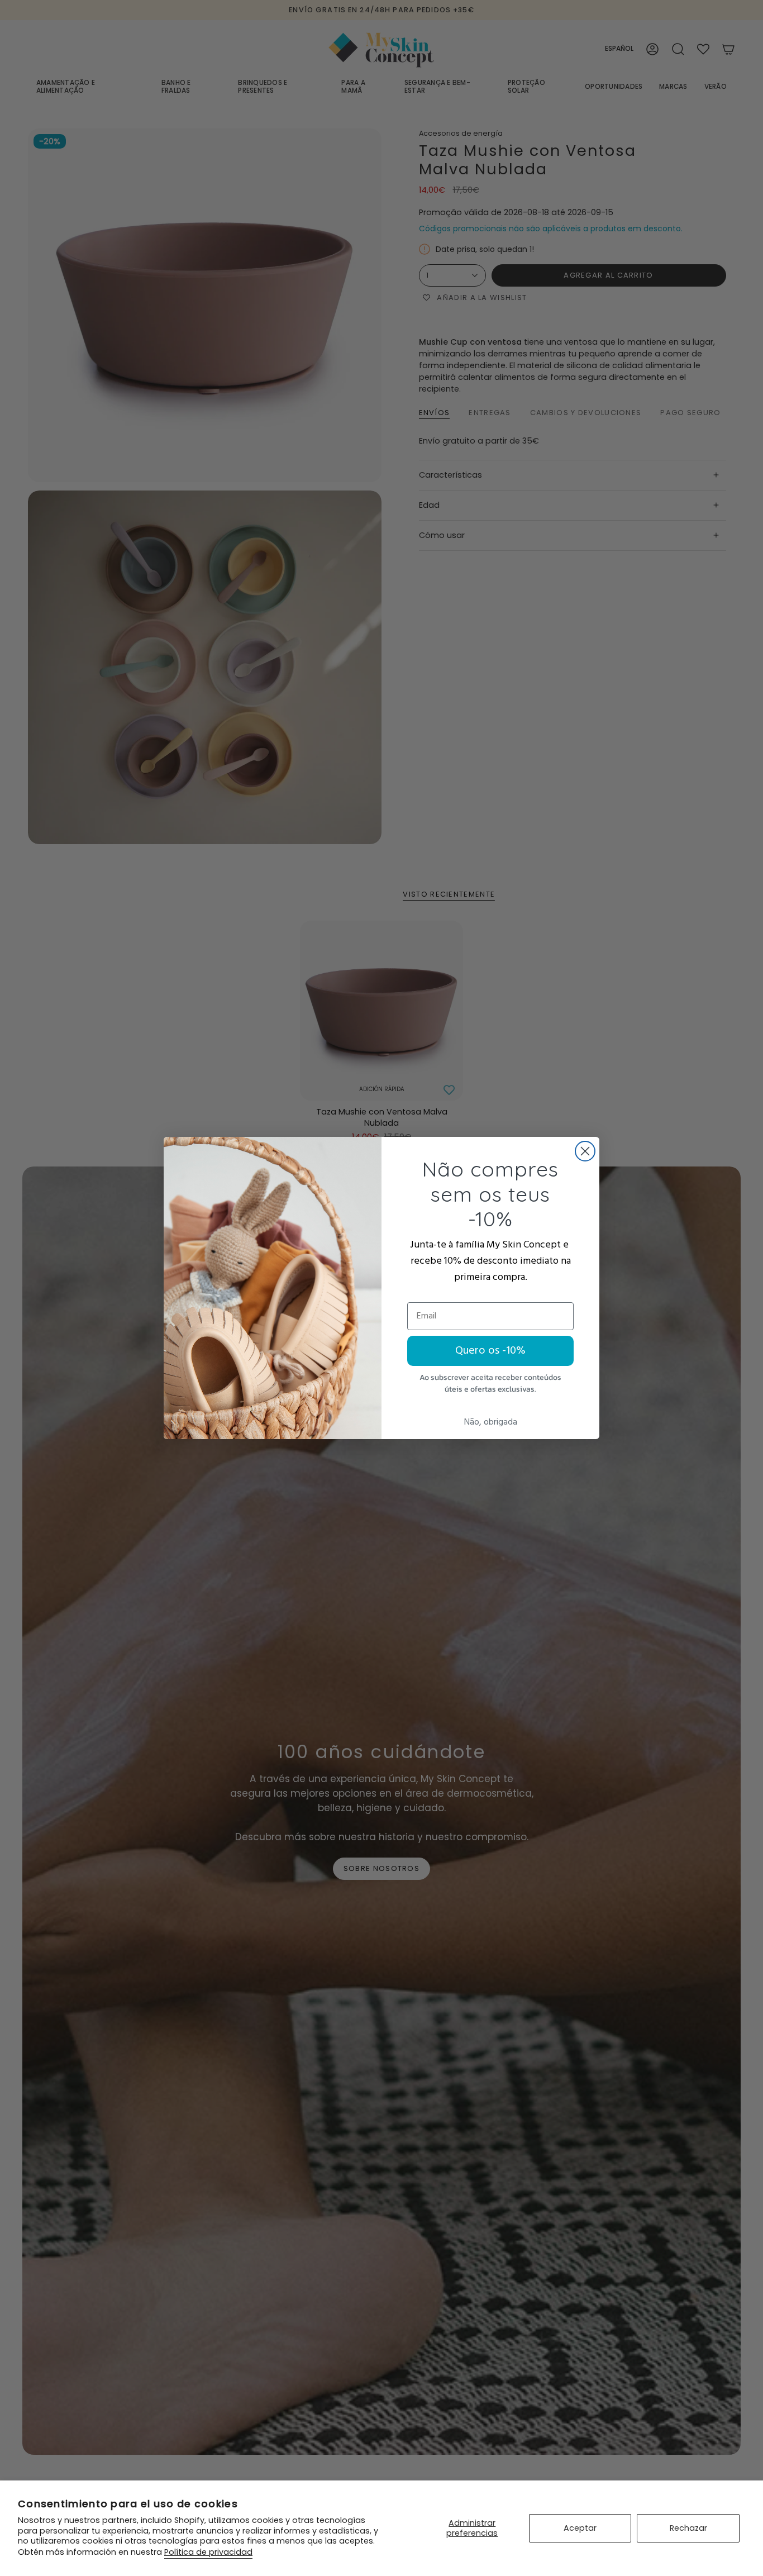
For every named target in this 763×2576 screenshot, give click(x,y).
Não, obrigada (491, 1422)
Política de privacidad (208, 2552)
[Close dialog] (585, 1151)
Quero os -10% (490, 1351)
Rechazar (688, 2528)
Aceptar (580, 2528)
